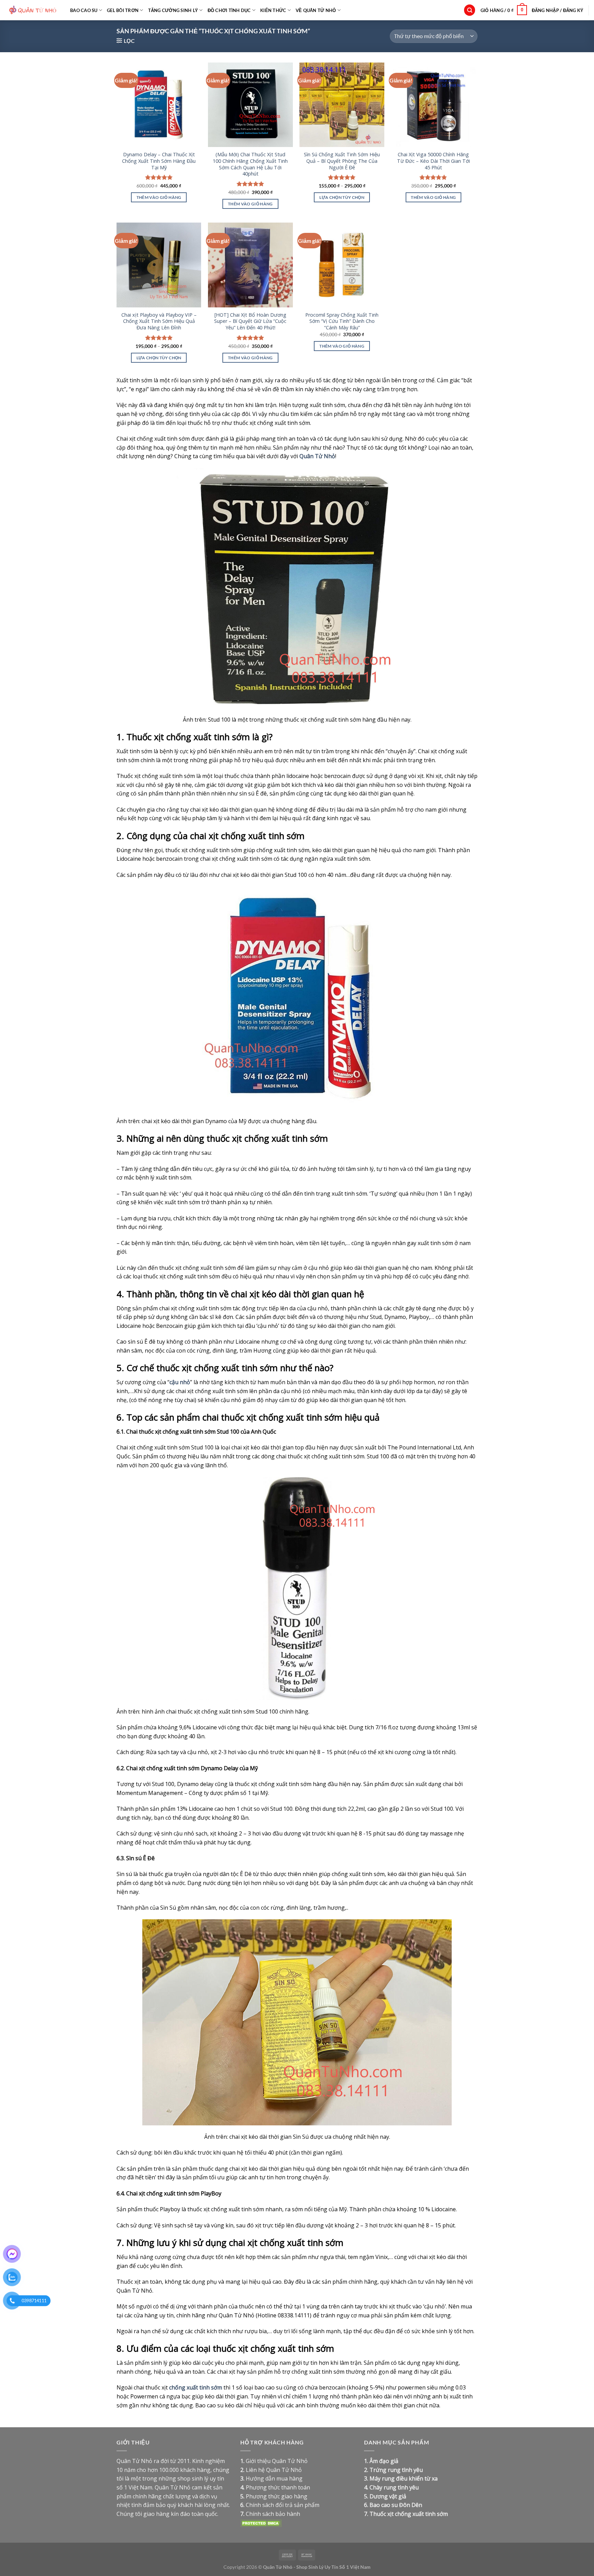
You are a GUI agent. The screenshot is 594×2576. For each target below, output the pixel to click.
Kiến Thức (273, 10)
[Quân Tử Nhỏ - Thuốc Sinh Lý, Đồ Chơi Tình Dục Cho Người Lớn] (32, 10)
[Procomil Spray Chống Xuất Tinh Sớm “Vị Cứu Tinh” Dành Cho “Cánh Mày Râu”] (342, 265)
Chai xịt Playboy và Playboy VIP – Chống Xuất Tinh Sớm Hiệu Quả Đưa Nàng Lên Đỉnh (159, 321)
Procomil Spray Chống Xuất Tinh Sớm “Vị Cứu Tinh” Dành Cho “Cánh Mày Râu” (342, 321)
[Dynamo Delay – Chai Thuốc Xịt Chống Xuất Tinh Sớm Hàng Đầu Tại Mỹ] (159, 105)
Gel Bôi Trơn (123, 10)
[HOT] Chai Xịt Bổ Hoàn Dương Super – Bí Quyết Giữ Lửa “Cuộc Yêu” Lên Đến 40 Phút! (250, 321)
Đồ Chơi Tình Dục (229, 10)
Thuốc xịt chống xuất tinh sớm (409, 2514)
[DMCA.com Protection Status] (261, 2522)
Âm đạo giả (384, 2461)
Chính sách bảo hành (273, 2514)
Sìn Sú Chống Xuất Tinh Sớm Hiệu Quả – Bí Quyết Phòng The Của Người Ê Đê (342, 161)
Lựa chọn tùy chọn (342, 197)
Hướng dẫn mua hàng (274, 2478)
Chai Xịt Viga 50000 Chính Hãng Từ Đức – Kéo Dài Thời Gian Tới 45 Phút (433, 161)
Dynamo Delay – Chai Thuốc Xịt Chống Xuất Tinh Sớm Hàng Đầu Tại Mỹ (159, 161)
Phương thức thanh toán (278, 2487)
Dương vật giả (388, 2496)
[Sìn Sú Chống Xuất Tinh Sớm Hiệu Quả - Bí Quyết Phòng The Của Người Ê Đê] (342, 105)
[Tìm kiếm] (470, 10)
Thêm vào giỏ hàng (159, 197)
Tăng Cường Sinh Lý (173, 10)
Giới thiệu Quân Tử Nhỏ (277, 2461)
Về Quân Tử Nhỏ (316, 10)
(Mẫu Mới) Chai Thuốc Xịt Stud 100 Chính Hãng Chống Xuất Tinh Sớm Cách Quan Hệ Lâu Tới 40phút (250, 164)
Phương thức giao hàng (277, 2496)
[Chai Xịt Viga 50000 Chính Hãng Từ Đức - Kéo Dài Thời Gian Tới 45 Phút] (434, 105)
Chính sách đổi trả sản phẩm (283, 2505)
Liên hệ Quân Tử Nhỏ (274, 2470)
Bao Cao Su (84, 10)
